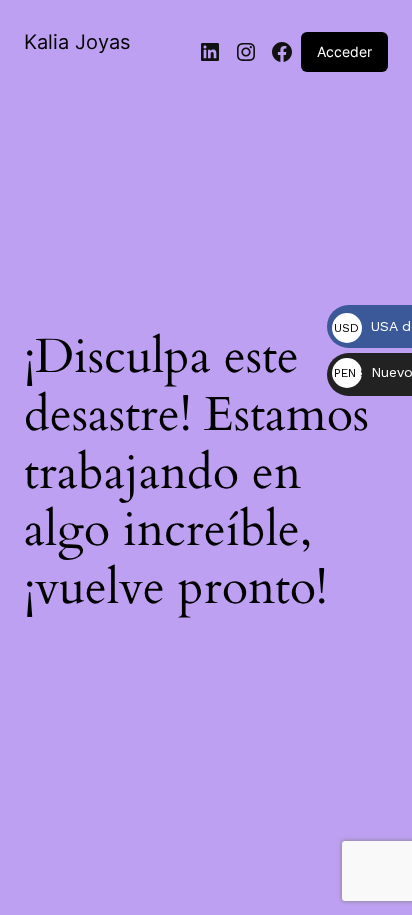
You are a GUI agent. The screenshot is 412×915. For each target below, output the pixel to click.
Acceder (344, 51)
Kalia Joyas (77, 42)
